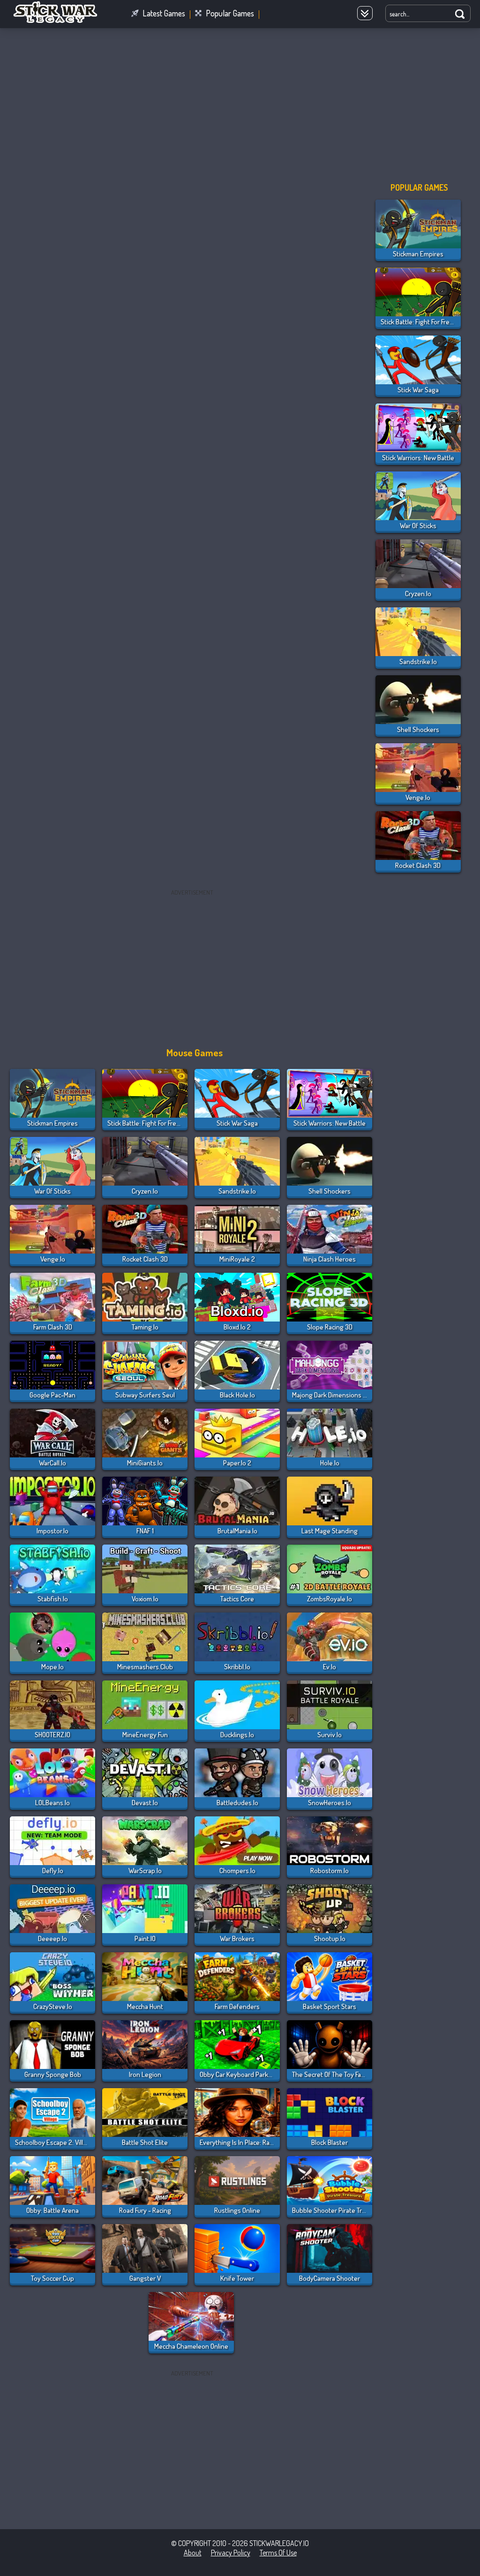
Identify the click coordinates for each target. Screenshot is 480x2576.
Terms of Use (278, 2553)
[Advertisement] (240, 103)
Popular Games (230, 13)
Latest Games (164, 13)
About (193, 2553)
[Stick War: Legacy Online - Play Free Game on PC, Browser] (61, 21)
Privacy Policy (231, 2553)
